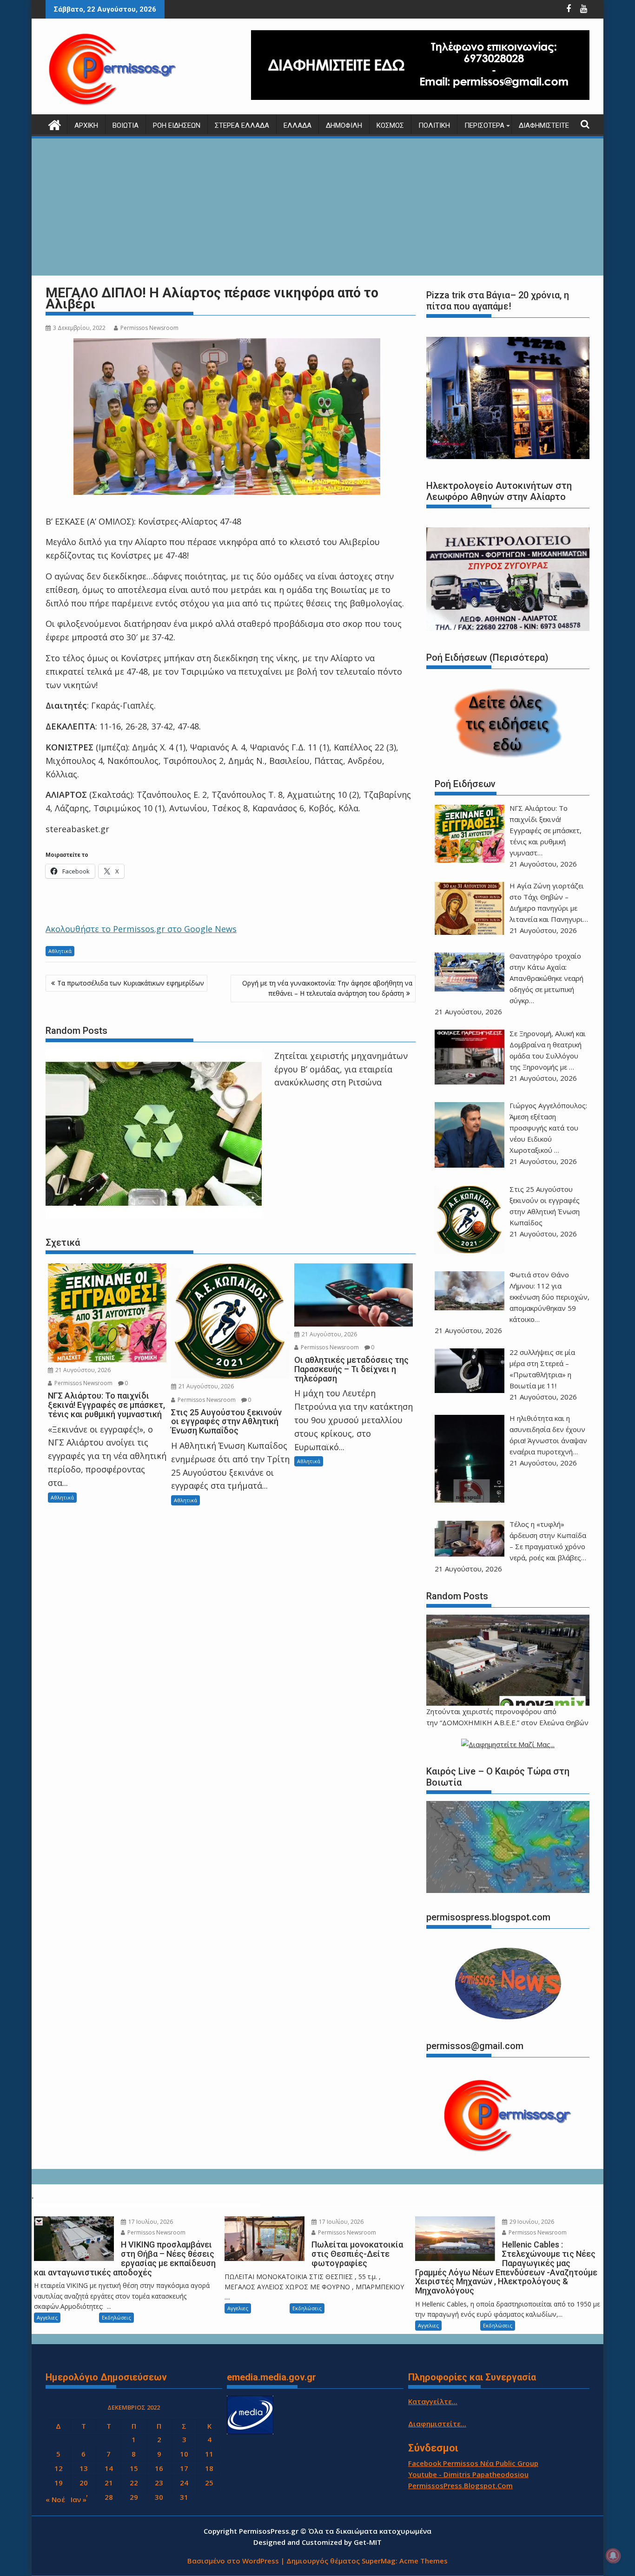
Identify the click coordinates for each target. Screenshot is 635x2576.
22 (134, 2483)
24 (184, 2483)
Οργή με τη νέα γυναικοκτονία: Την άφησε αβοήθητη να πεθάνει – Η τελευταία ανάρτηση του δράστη (327, 988)
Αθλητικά (60, 951)
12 (59, 2468)
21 (109, 2483)
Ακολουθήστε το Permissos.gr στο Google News (141, 929)
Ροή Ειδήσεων (177, 125)
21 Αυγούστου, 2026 (82, 1370)
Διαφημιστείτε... (437, 2424)
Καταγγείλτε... (433, 2401)
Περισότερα (484, 125)
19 (59, 2483)
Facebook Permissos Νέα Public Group (473, 2463)
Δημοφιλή (344, 125)
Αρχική (86, 125)
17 (184, 2468)
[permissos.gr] (55, 124)
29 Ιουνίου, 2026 (531, 2222)
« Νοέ (55, 2499)
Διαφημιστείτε (544, 125)
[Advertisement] (317, 208)
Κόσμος (390, 125)
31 (184, 2497)
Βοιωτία (126, 125)
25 (209, 2483)
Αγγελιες (47, 2317)
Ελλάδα (298, 125)
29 (134, 2497)
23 (159, 2483)
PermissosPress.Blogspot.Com (460, 2485)
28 (109, 2497)
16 (159, 2468)
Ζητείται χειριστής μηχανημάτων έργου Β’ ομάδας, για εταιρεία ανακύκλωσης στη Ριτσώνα (341, 1069)
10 (184, 2454)
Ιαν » (79, 2499)
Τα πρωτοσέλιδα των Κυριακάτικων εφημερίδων (131, 983)
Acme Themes (423, 2561)
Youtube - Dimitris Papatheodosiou (468, 2474)
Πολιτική (434, 125)
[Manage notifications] (613, 2556)
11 (209, 2454)
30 (159, 2497)
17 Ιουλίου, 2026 (150, 2222)
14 (109, 2468)
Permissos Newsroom (149, 328)
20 (84, 2483)
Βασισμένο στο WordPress (233, 2561)
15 (134, 2468)
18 (209, 2468)
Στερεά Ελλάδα (242, 125)
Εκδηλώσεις (116, 2317)
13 (84, 2468)
